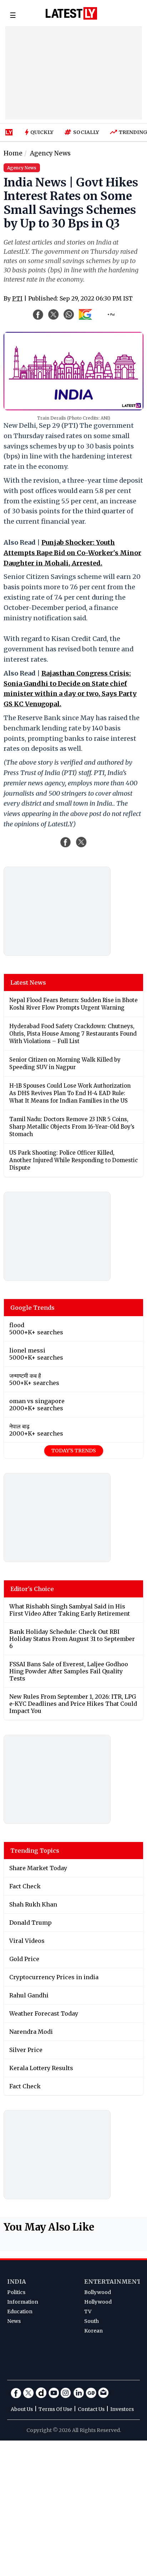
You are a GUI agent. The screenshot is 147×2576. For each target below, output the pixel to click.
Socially (86, 132)
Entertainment (113, 2282)
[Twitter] (29, 2393)
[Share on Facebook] (66, 842)
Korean (93, 2331)
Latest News (28, 982)
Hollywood (98, 2302)
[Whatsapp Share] (69, 314)
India (17, 2282)
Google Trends (32, 1308)
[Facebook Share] (38, 314)
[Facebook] (16, 2393)
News (14, 2321)
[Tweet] (81, 842)
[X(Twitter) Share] (54, 314)
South (92, 2321)
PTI (17, 298)
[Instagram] (66, 2393)
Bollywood (98, 2292)
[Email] (103, 2393)
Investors (122, 2409)
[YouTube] (54, 2393)
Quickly (42, 132)
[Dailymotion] (41, 2393)
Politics (16, 2292)
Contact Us (91, 2409)
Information (23, 2302)
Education (20, 2311)
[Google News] (91, 2393)
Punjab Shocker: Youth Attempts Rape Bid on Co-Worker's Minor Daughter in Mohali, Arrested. (72, 553)
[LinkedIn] (78, 2393)
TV (88, 2311)
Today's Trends (74, 1451)
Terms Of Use (55, 2409)
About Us (22, 2409)
